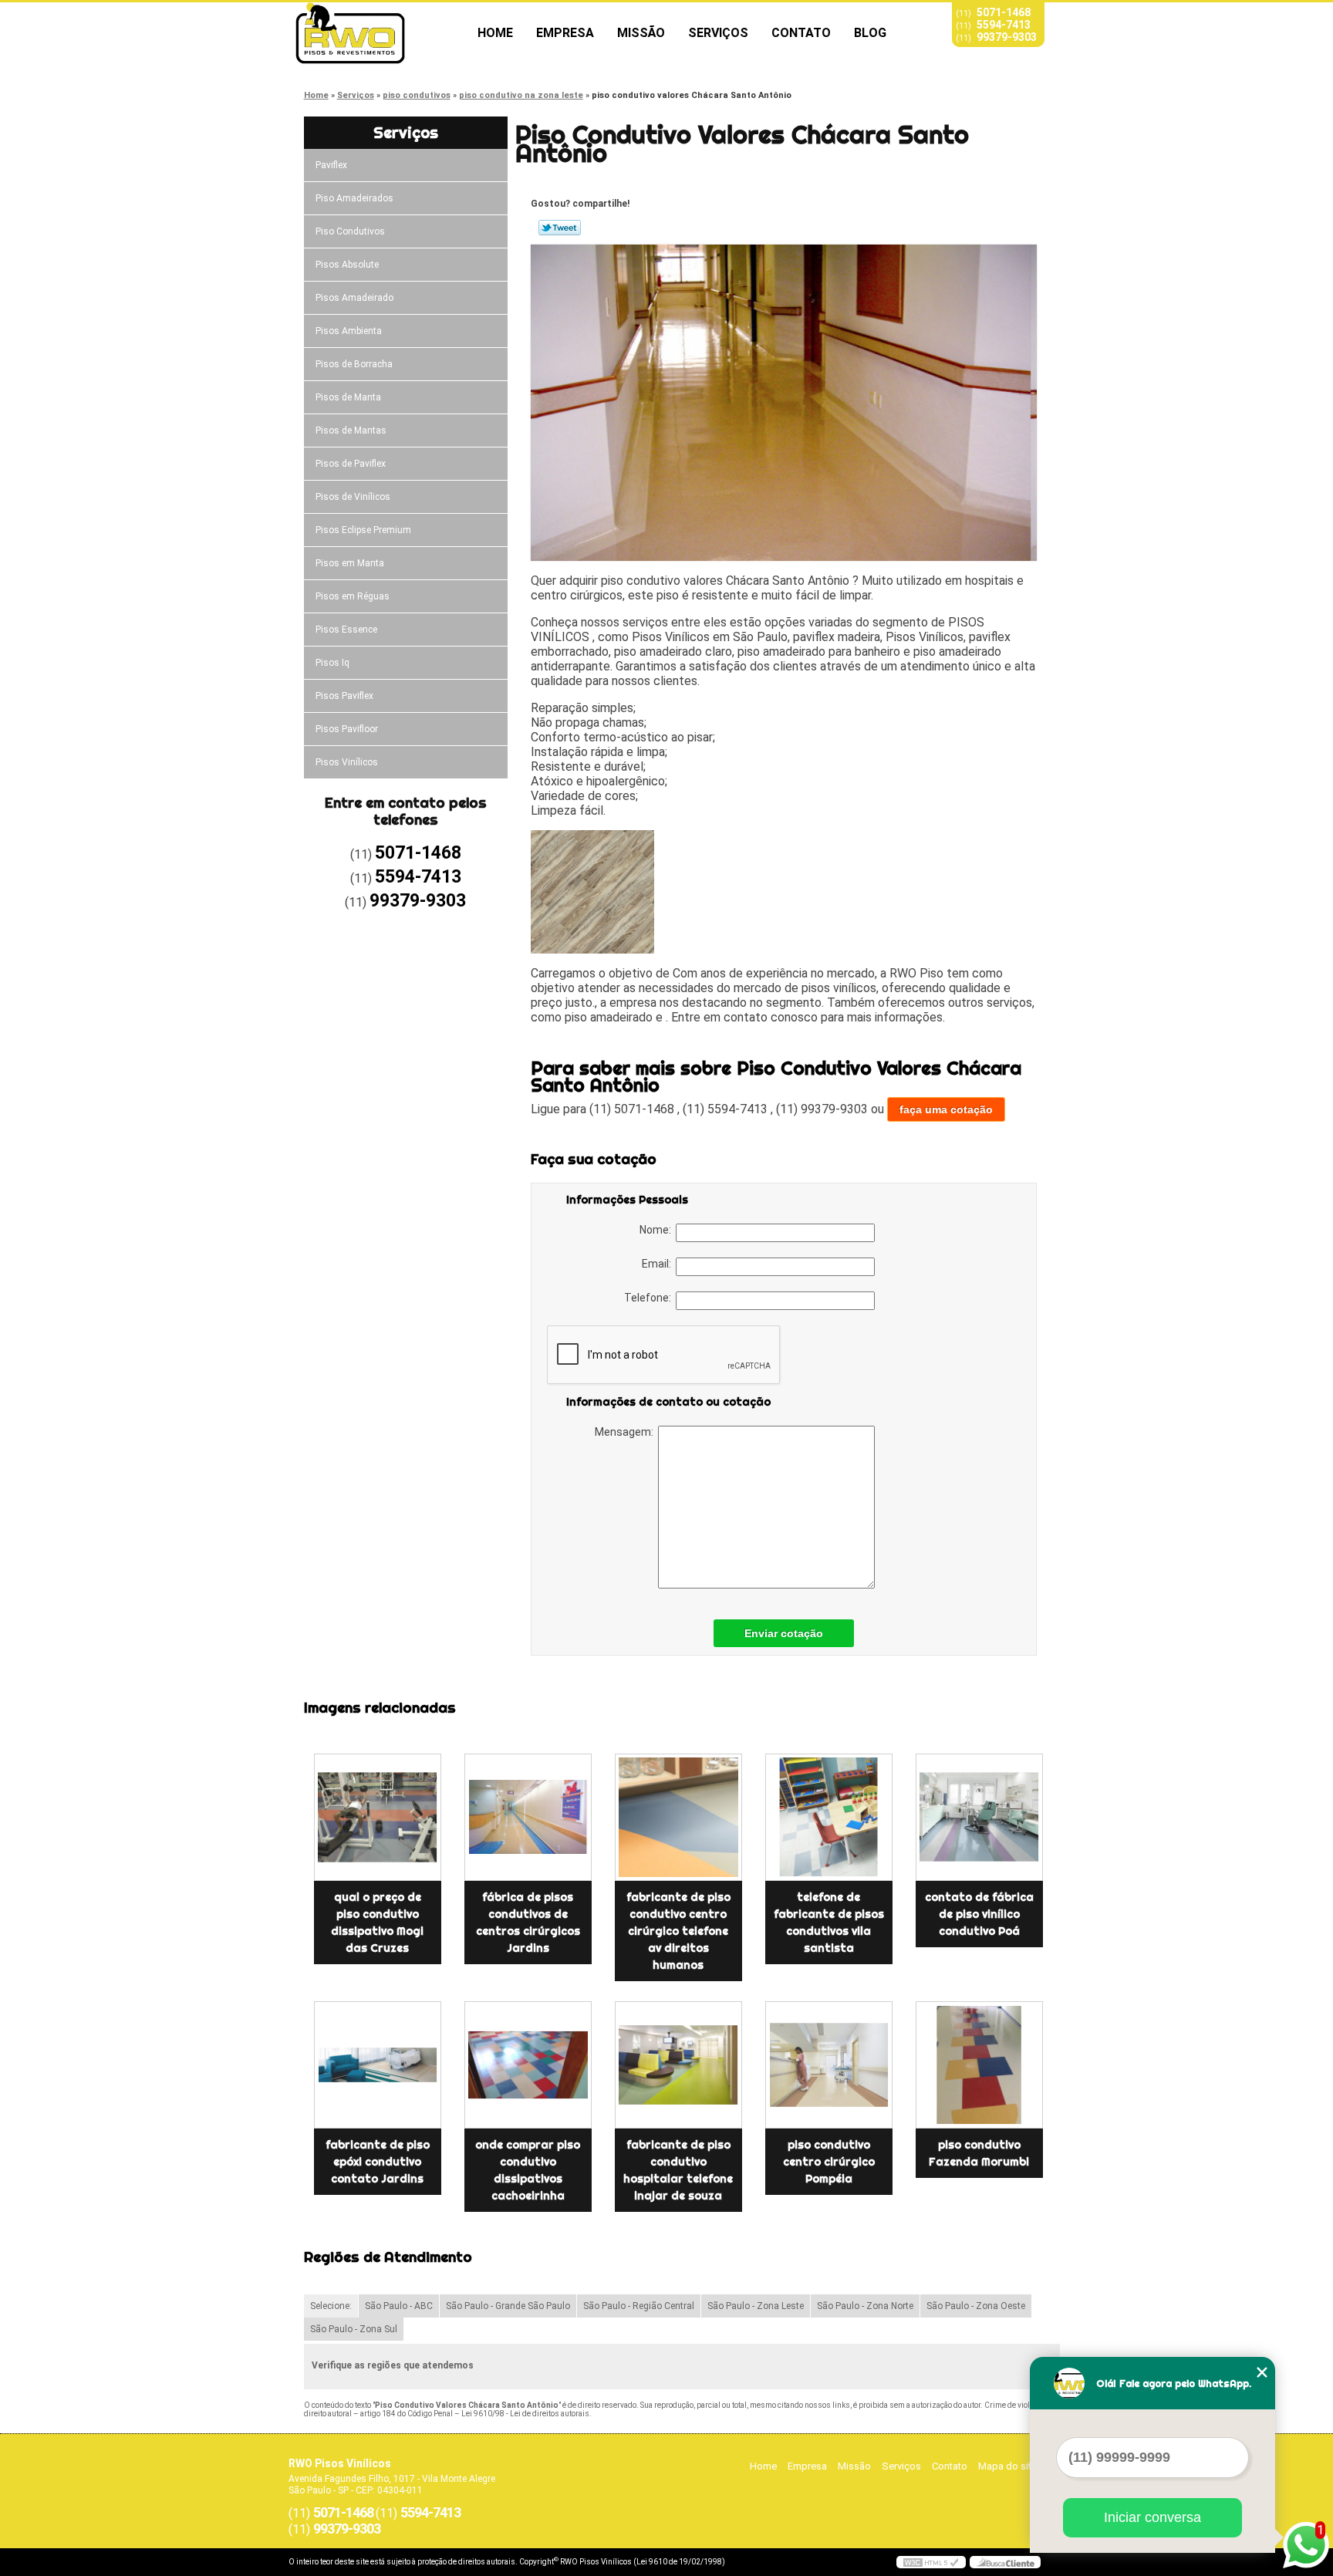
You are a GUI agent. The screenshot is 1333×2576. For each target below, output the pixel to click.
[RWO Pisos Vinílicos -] (377, 33)
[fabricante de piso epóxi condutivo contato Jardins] (378, 2065)
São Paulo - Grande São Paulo (508, 2306)
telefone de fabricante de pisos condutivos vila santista (829, 1923)
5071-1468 (1004, 12)
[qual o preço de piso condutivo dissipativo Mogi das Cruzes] (378, 1817)
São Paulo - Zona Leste (756, 2306)
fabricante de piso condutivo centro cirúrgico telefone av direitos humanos (678, 1931)
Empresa (565, 33)
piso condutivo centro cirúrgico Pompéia (829, 2162)
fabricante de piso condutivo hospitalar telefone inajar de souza (678, 2170)
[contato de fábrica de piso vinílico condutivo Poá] (979, 1817)
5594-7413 (1004, 25)
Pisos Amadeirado (354, 298)
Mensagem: (626, 1432)
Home (495, 33)
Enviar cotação (784, 1633)
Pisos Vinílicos (347, 762)
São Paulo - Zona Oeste (976, 2306)
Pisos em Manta (350, 563)
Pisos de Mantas (351, 430)
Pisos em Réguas (353, 596)
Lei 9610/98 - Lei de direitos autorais (525, 2414)
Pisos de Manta (348, 397)
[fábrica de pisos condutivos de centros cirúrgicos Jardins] (528, 1817)
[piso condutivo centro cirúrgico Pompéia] (829, 2065)
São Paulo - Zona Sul (354, 2329)
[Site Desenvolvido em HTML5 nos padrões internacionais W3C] (931, 2562)
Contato (801, 33)
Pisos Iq (332, 663)
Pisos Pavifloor (347, 729)
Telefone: (650, 1298)
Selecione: (331, 2306)
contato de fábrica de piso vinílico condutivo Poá (979, 1914)
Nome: (658, 1230)
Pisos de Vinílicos (353, 497)
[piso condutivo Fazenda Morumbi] (979, 2065)
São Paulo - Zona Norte (865, 2306)
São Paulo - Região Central (639, 2306)
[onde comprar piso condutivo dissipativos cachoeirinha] (528, 2065)
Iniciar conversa (1152, 2517)
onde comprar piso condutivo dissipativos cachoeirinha (528, 2170)
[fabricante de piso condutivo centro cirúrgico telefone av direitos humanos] (678, 1817)
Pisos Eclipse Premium (363, 530)
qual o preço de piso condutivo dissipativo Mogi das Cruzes (377, 1923)
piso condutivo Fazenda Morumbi (979, 2153)
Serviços (718, 33)
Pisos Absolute (347, 265)
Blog (870, 33)
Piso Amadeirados (354, 198)
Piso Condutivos (350, 231)
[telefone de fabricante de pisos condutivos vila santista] (829, 1817)
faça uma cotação (946, 1109)
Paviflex (331, 165)
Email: (659, 1264)
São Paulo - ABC (399, 2306)
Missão (641, 33)
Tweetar (560, 228)
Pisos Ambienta (349, 331)
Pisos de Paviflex (351, 464)
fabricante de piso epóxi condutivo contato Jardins (378, 2162)
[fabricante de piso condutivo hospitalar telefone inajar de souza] (678, 2065)
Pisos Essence (346, 630)
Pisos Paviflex (344, 696)
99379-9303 (1007, 37)
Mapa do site (1007, 2466)
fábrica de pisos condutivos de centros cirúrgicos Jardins (528, 1923)
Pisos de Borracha (354, 364)
